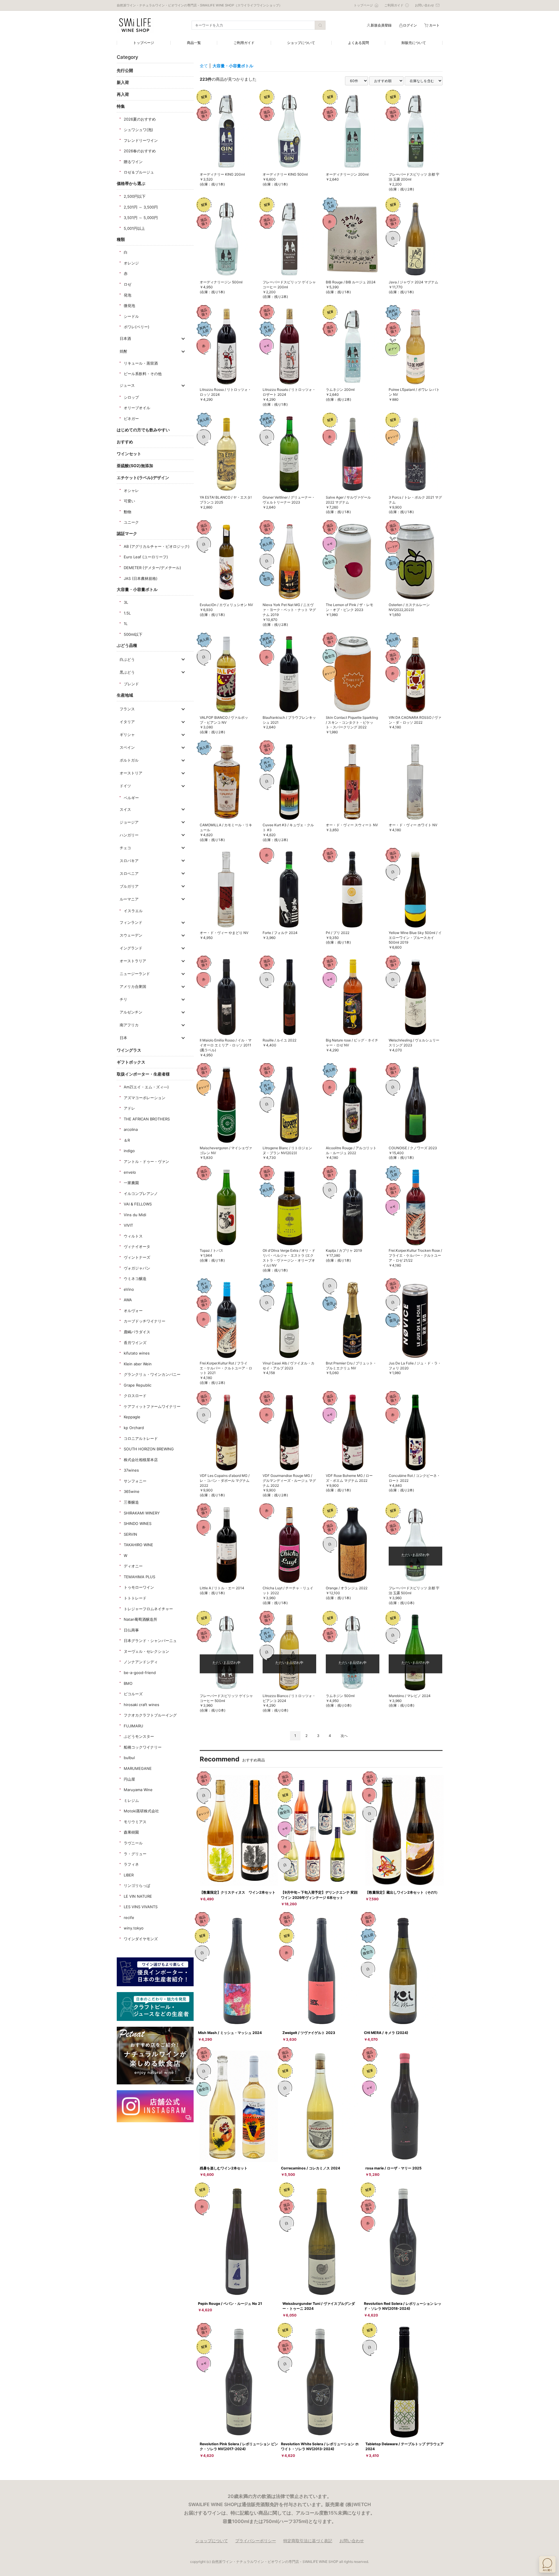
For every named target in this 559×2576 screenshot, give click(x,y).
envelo (130, 1172)
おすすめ (125, 442)
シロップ (131, 397)
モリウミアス (135, 1822)
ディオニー (133, 1566)
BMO (128, 1683)
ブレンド (131, 684)
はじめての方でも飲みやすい (143, 430)
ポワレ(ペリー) (137, 327)
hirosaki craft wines (141, 1705)
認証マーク (127, 533)
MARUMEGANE (138, 1768)
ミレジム (131, 1800)
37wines (131, 1470)
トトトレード (135, 1598)
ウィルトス (133, 1236)
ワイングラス (129, 1050)
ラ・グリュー (135, 1854)
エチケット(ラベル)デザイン (143, 477)
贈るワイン (133, 162)
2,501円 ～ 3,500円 (141, 207)
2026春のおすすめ (140, 151)
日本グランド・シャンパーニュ (150, 1641)
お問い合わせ (352, 2541)
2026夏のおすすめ (140, 119)
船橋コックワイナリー (143, 1747)
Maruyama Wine (138, 1790)
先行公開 (125, 70)
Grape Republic (138, 1385)
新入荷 (123, 82)
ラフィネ (131, 1864)
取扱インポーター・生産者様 (143, 1074)
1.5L (127, 613)
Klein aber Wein (138, 1364)
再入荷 (123, 94)
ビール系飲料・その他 (143, 374)
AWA (128, 1300)
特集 (121, 106)
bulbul (129, 1758)
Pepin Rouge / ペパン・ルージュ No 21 (230, 2304)
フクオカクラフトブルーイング (150, 1715)
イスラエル (133, 911)
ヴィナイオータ (137, 1246)
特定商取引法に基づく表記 (308, 2541)
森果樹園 (131, 1832)
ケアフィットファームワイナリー (152, 1406)
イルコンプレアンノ (141, 1193)
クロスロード (135, 1396)
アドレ (129, 1108)
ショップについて (301, 43)
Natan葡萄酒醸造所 (140, 1619)
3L (126, 602)
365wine (132, 1491)
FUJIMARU (133, 1726)
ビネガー (131, 419)
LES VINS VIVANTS (141, 1907)
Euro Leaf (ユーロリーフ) (146, 557)
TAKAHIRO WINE (138, 1545)
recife (129, 1918)
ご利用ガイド (244, 43)
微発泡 (129, 306)
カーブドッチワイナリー (145, 1321)
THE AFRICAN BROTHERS (147, 1119)
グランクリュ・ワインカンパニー (152, 1374)
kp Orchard (134, 1428)
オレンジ (131, 263)
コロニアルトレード (141, 1438)
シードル (131, 316)
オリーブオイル (137, 408)
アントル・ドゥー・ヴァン (146, 1161)
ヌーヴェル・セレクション (146, 1651)
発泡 (128, 295)
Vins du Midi (135, 1215)
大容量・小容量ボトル (137, 589)
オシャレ (131, 490)
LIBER (129, 1875)
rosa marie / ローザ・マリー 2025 (393, 2168)
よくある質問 (358, 43)
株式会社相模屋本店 (141, 1460)
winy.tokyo (134, 1928)
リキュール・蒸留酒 (141, 363)
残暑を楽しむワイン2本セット (224, 2168)
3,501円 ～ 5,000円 (141, 218)
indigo (129, 1151)
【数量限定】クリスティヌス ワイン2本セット (238, 1892)
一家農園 (131, 1183)
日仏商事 (131, 1630)
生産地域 (125, 695)
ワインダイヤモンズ (141, 1939)
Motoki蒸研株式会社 (141, 1811)
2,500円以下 (135, 196)
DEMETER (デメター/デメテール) (152, 568)
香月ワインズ (135, 1343)
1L (126, 624)
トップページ (144, 43)
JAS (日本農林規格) (141, 578)
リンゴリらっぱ (137, 1885)
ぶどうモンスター (139, 1736)
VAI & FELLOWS (138, 1204)
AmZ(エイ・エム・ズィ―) (146, 1087)
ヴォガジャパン (137, 1268)
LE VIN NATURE (138, 1896)
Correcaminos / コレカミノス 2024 (311, 2168)
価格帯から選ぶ (131, 183)
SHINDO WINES (138, 1523)
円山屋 (129, 1779)
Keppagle (132, 1417)
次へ (344, 1736)
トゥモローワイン (139, 1587)
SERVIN (130, 1534)
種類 (121, 239)
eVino (129, 1289)
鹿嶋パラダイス (137, 1332)
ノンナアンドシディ (141, 1662)
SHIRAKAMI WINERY (142, 1513)
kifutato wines (137, 1353)
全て (204, 66)
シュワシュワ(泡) (138, 130)
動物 (128, 512)
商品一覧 (194, 43)
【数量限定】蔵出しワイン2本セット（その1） (402, 1892)
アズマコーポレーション (145, 1098)
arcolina (131, 1129)
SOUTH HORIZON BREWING (149, 1449)
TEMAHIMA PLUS (139, 1577)
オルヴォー (133, 1311)
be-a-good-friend (140, 1673)
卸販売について (414, 43)
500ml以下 (133, 634)
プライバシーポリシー (256, 2541)
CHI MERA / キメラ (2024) (386, 2033)
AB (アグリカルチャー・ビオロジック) (157, 546)
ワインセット (129, 454)
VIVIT (128, 1225)
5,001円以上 (134, 228)
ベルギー (131, 798)
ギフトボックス (131, 1062)
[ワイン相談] (547, 2564)
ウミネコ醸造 (135, 1279)
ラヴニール (133, 1843)
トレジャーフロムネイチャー (148, 1609)
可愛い (129, 501)
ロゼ (128, 284)
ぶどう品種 (127, 645)
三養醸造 (131, 1502)
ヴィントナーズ (137, 1257)
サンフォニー (135, 1481)
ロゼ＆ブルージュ (139, 172)
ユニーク (131, 522)
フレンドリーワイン (141, 140)
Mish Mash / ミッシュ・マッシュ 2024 (230, 2033)
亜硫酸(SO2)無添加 (135, 466)
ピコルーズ (133, 1694)
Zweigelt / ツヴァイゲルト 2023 (309, 2033)
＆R (127, 1140)
